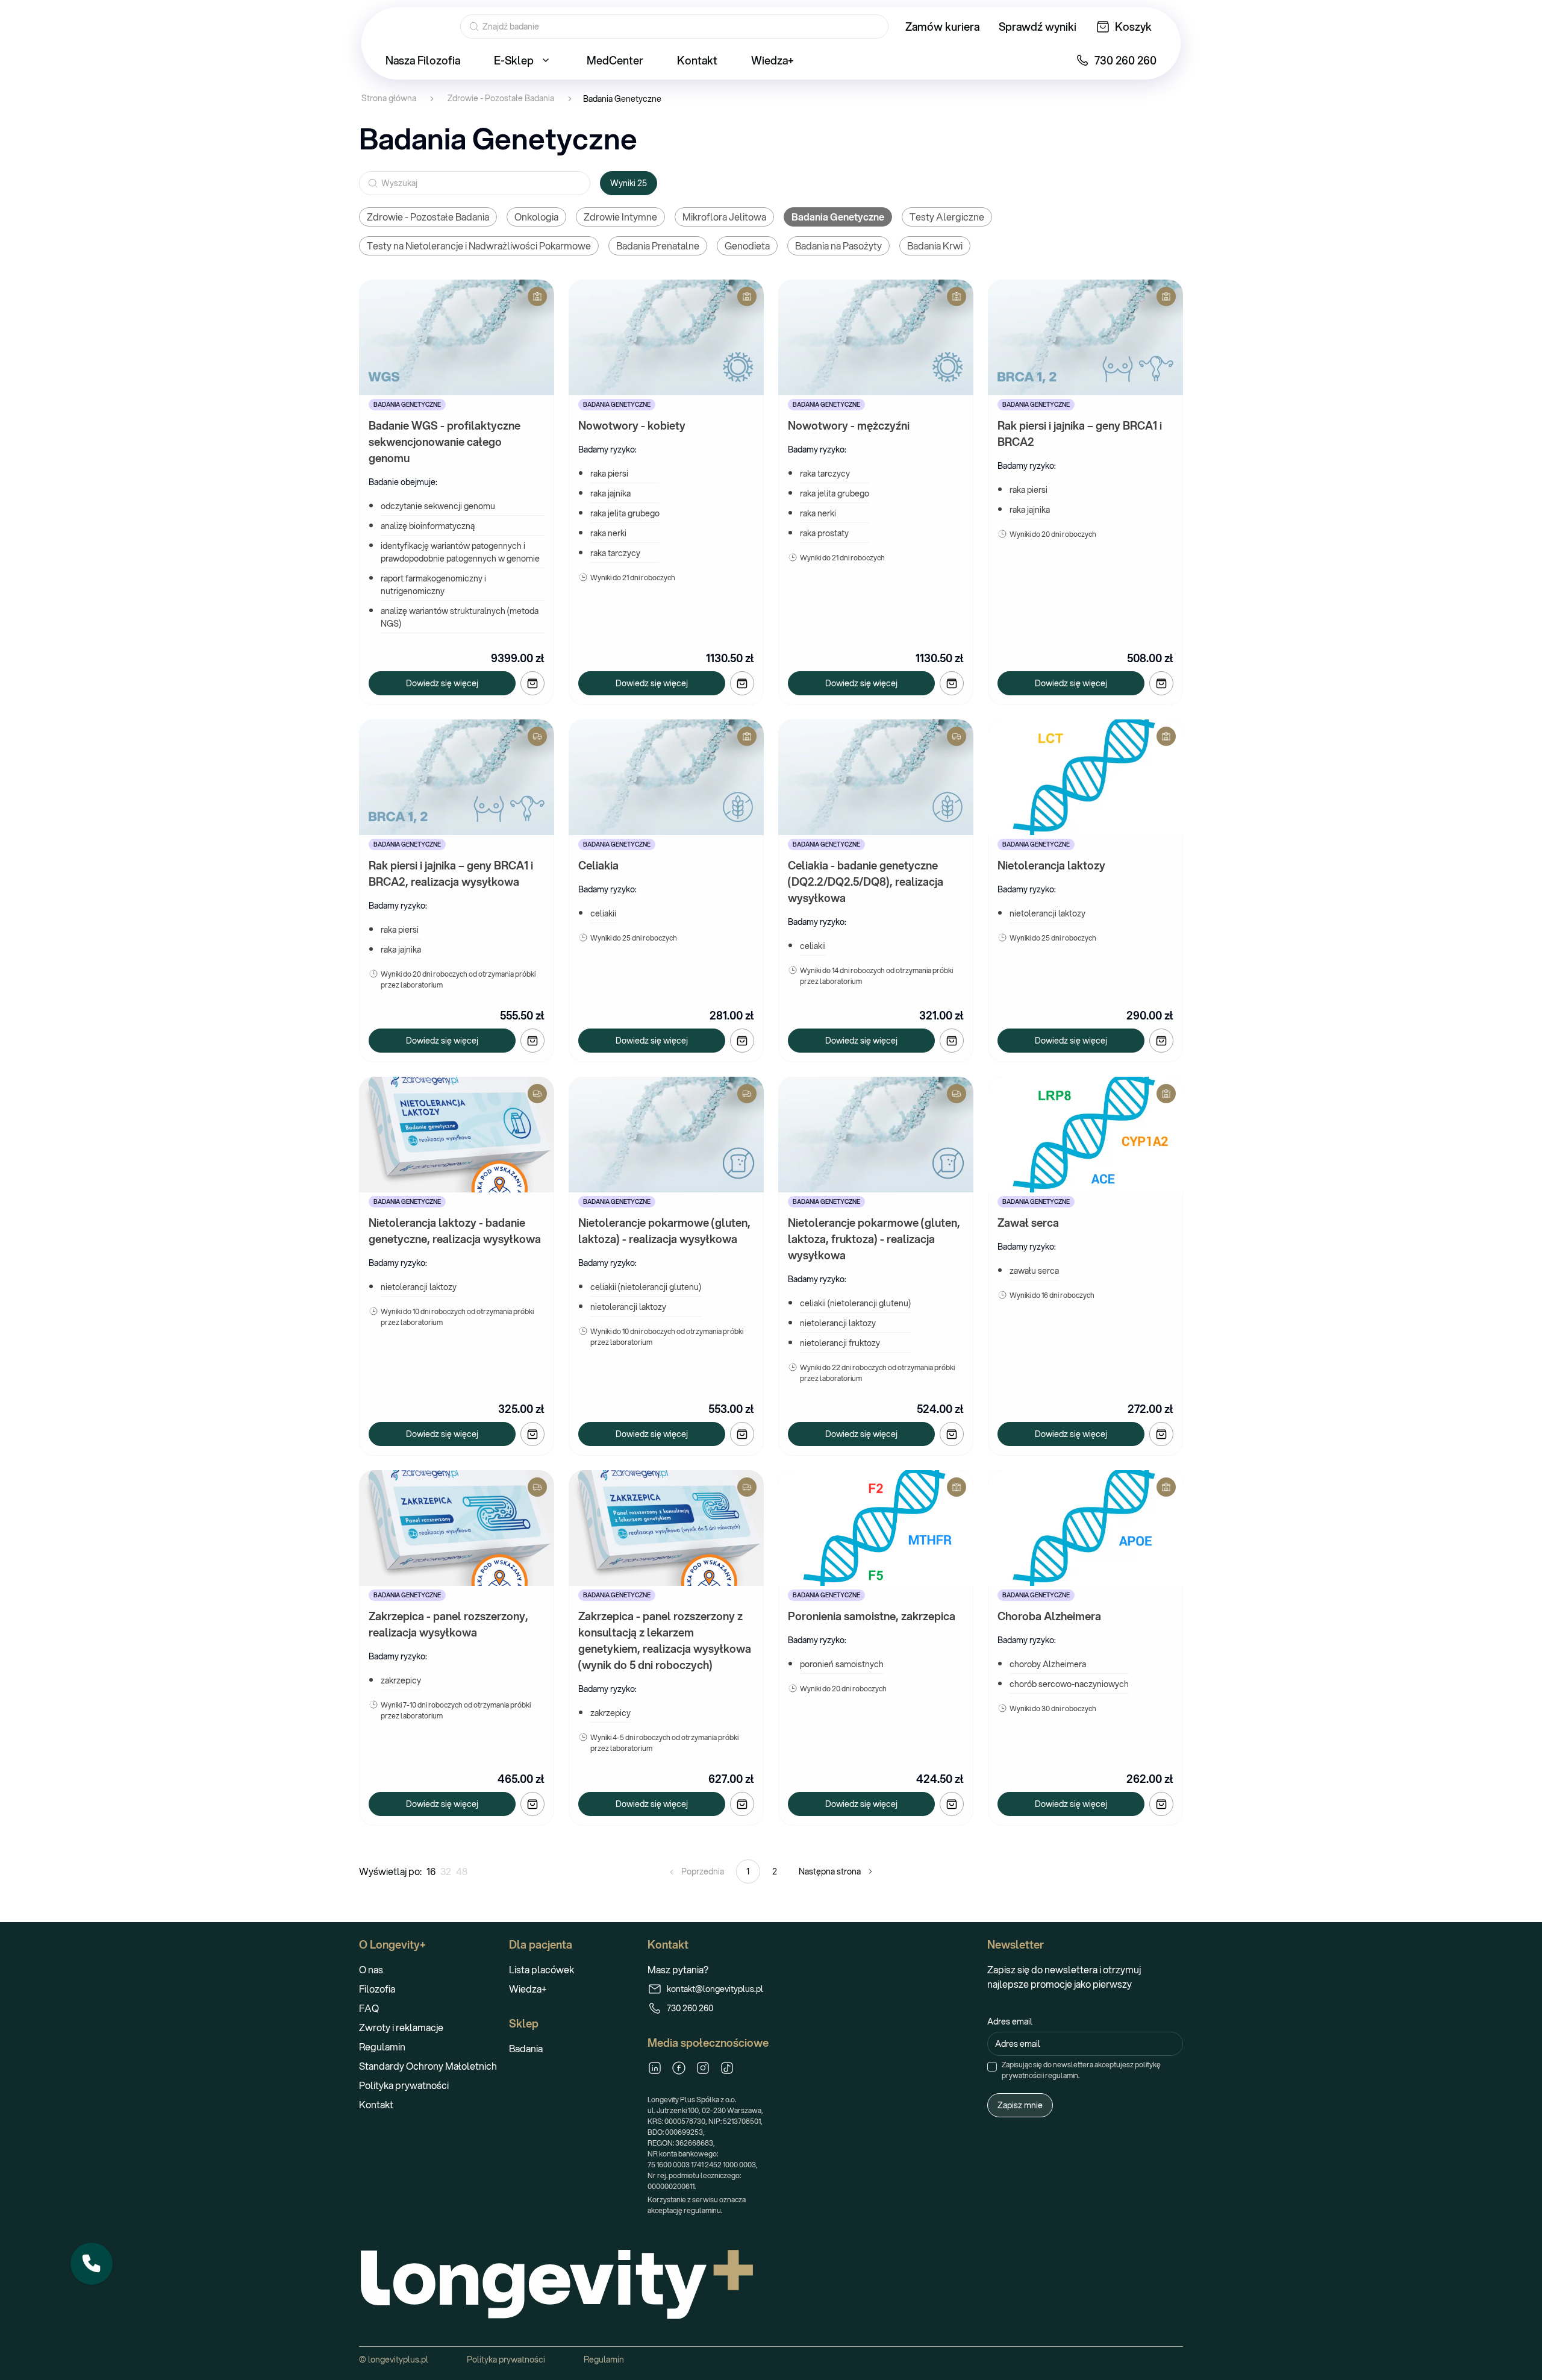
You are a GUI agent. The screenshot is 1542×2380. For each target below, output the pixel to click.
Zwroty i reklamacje (401, 2027)
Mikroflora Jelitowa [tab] (724, 217)
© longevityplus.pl (394, 2360)
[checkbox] (992, 2067)
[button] (92, 2264)
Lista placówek (542, 1969)
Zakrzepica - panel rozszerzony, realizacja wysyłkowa (450, 1624)
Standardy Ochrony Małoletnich (428, 2066)
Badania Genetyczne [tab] (838, 217)
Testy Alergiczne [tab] (947, 217)
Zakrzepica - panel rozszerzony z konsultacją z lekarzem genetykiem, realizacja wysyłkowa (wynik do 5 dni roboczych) (666, 1640)
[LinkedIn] (655, 2068)
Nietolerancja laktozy (1051, 865)
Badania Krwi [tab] (935, 246)
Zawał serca (1028, 1223)
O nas (371, 1969)
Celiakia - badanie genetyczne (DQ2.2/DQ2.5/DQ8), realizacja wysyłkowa (867, 882)
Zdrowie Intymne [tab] (620, 217)
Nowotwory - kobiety (632, 425)
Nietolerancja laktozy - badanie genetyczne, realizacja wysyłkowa (455, 1231)
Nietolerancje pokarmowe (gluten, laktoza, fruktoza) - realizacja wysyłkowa (875, 1239)
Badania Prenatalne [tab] (658, 246)
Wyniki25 (629, 183)
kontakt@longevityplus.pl (715, 1989)
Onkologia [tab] (536, 217)
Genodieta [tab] (747, 246)
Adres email (1010, 2021)
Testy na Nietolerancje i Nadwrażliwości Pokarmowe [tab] (479, 246)
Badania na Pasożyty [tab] (838, 246)
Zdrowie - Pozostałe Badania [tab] (428, 217)
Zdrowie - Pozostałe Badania (501, 99)
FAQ (369, 2008)
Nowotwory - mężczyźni (849, 425)
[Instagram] (703, 2068)
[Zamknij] (112, 2243)
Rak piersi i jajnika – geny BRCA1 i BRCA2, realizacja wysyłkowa (452, 873)
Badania (526, 2048)
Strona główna (389, 99)
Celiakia (598, 865)
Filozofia (377, 1989)
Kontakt (376, 2104)
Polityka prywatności (404, 2085)
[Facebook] (679, 2068)
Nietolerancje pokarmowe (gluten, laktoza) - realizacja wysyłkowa (666, 1231)
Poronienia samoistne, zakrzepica (872, 1616)
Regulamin (382, 2046)
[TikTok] (727, 2068)
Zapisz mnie (1020, 2105)
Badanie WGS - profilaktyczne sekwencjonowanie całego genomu (446, 442)
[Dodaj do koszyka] (532, 683)
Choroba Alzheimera (1049, 1616)
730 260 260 (690, 2008)
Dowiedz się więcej (442, 683)
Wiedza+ (528, 1989)
